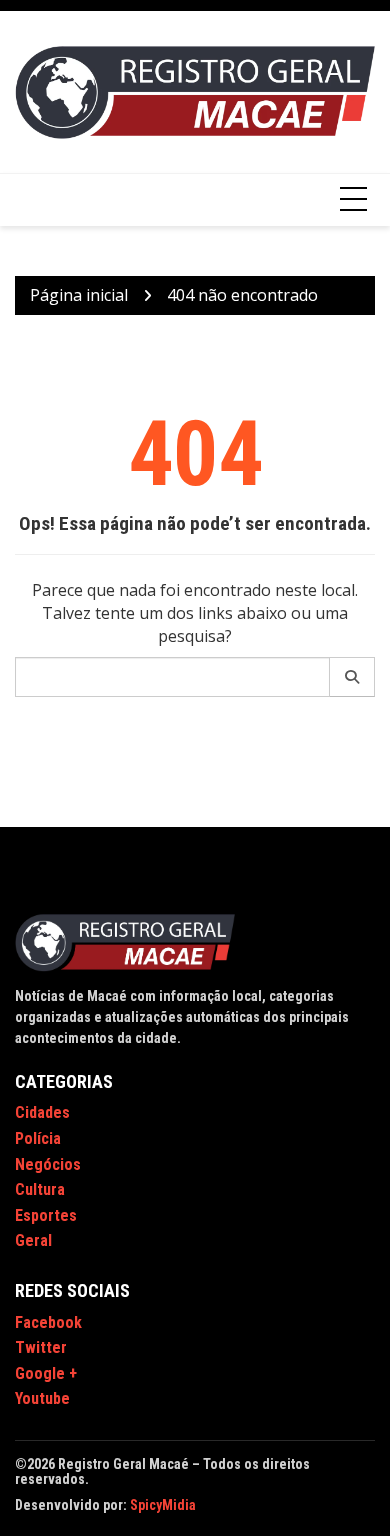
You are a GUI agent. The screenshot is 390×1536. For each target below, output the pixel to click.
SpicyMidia (163, 1505)
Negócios (48, 1164)
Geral (33, 1240)
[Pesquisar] (352, 677)
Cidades (42, 1112)
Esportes (46, 1215)
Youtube (42, 1398)
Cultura (40, 1189)
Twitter (41, 1347)
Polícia (38, 1138)
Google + (46, 1373)
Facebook (48, 1322)
